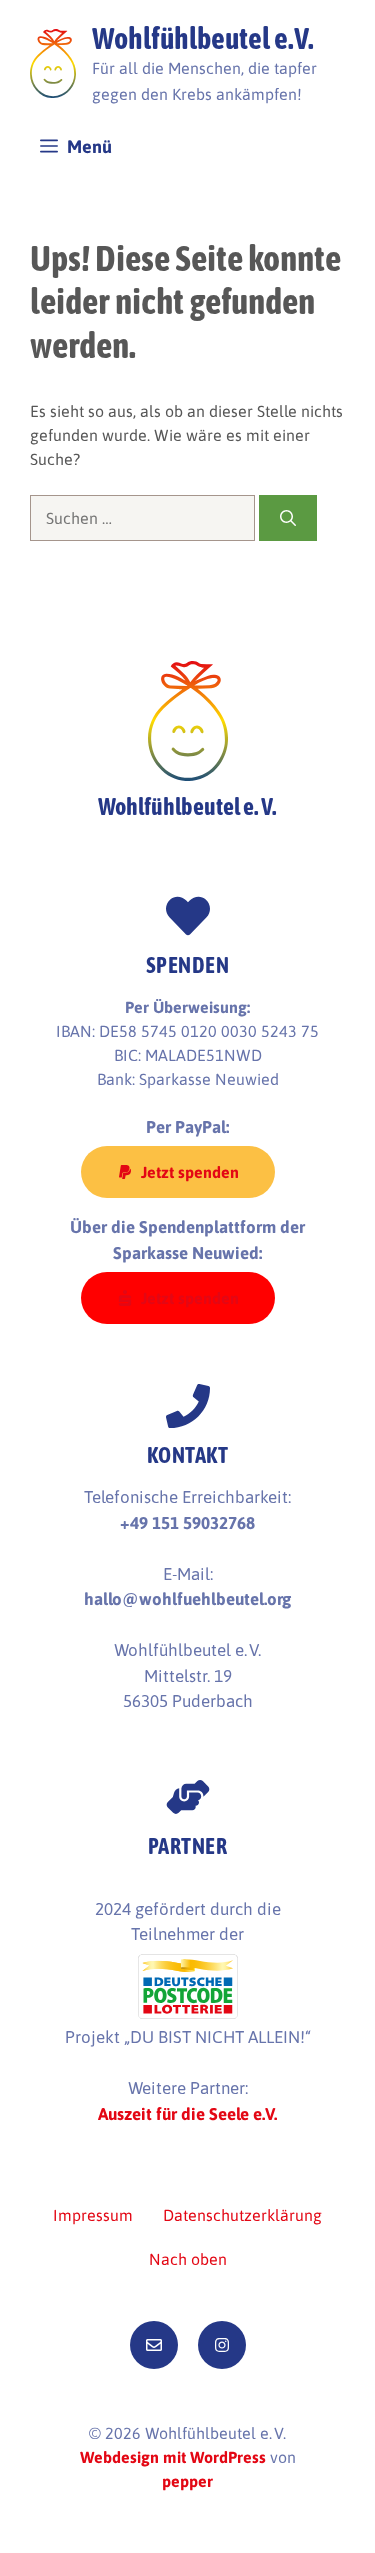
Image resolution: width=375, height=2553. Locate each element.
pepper (187, 2481)
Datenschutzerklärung (242, 2215)
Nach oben (188, 2259)
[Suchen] (288, 518)
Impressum (93, 2215)
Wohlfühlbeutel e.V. (203, 38)
